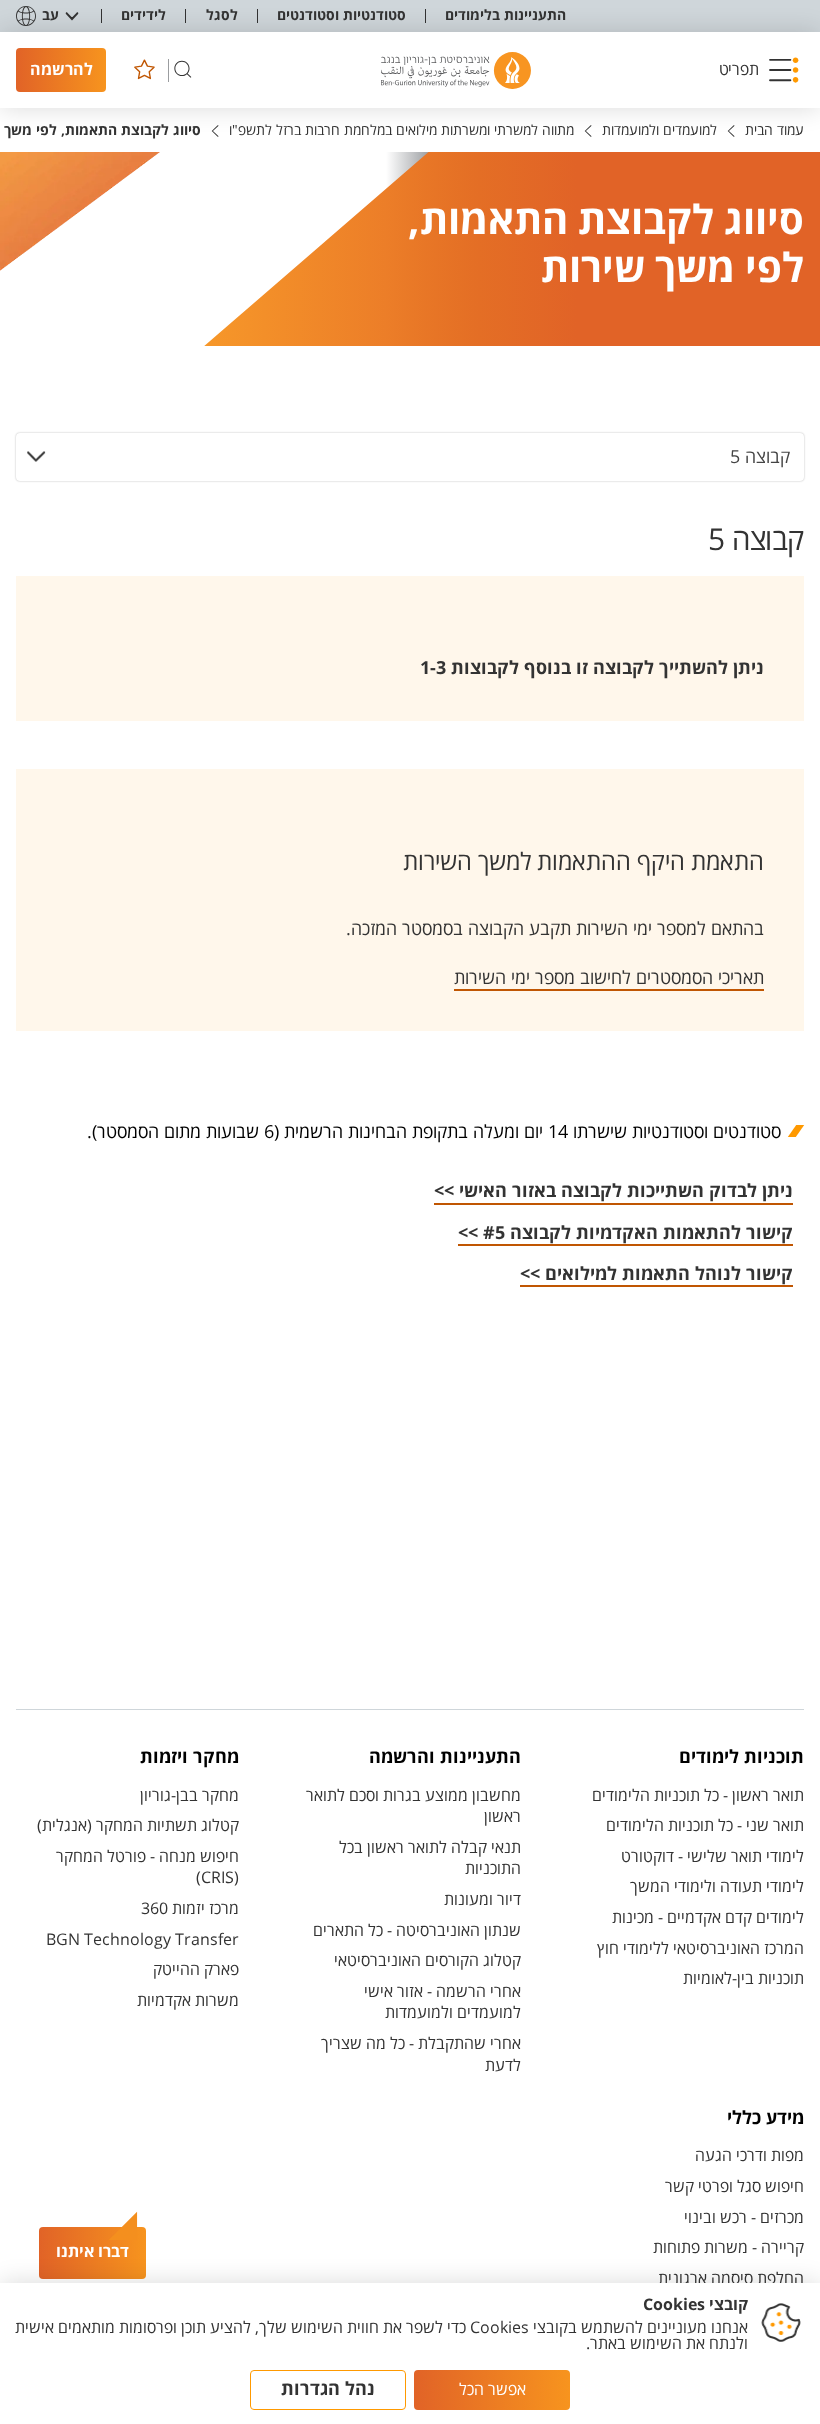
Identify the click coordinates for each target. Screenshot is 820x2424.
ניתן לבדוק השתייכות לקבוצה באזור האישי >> (613, 1191)
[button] (759, 70)
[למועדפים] (144, 70)
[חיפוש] (183, 70)
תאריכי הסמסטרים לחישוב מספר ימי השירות (609, 979)
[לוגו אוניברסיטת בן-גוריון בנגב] (456, 70)
